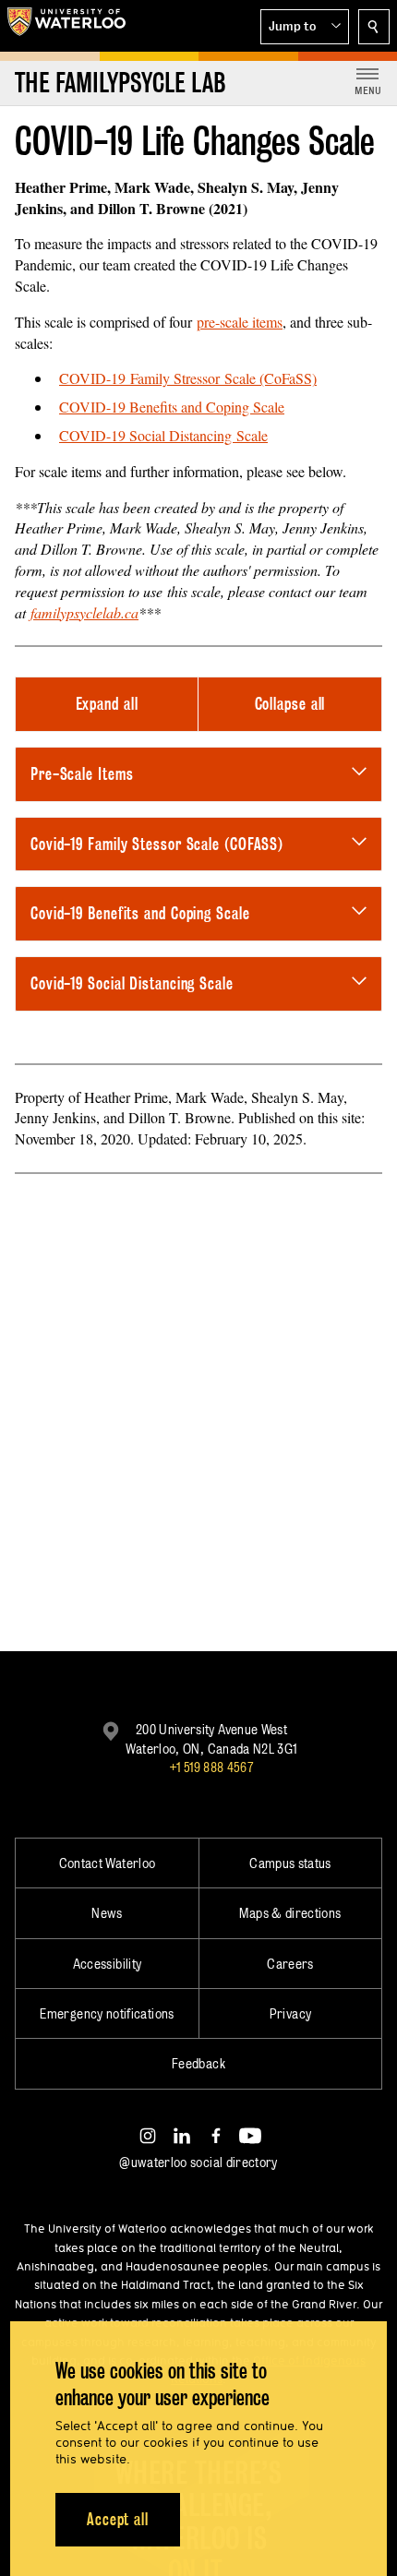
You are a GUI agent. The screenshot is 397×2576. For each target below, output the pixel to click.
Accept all (118, 2519)
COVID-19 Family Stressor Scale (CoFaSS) (188, 378)
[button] (305, 27)
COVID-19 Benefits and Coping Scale (172, 407)
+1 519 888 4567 (211, 1767)
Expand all (107, 704)
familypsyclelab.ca (84, 612)
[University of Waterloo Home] (66, 26)
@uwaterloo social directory (198, 2162)
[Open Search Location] (374, 27)
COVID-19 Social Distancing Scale (163, 435)
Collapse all (290, 704)
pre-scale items (240, 322)
